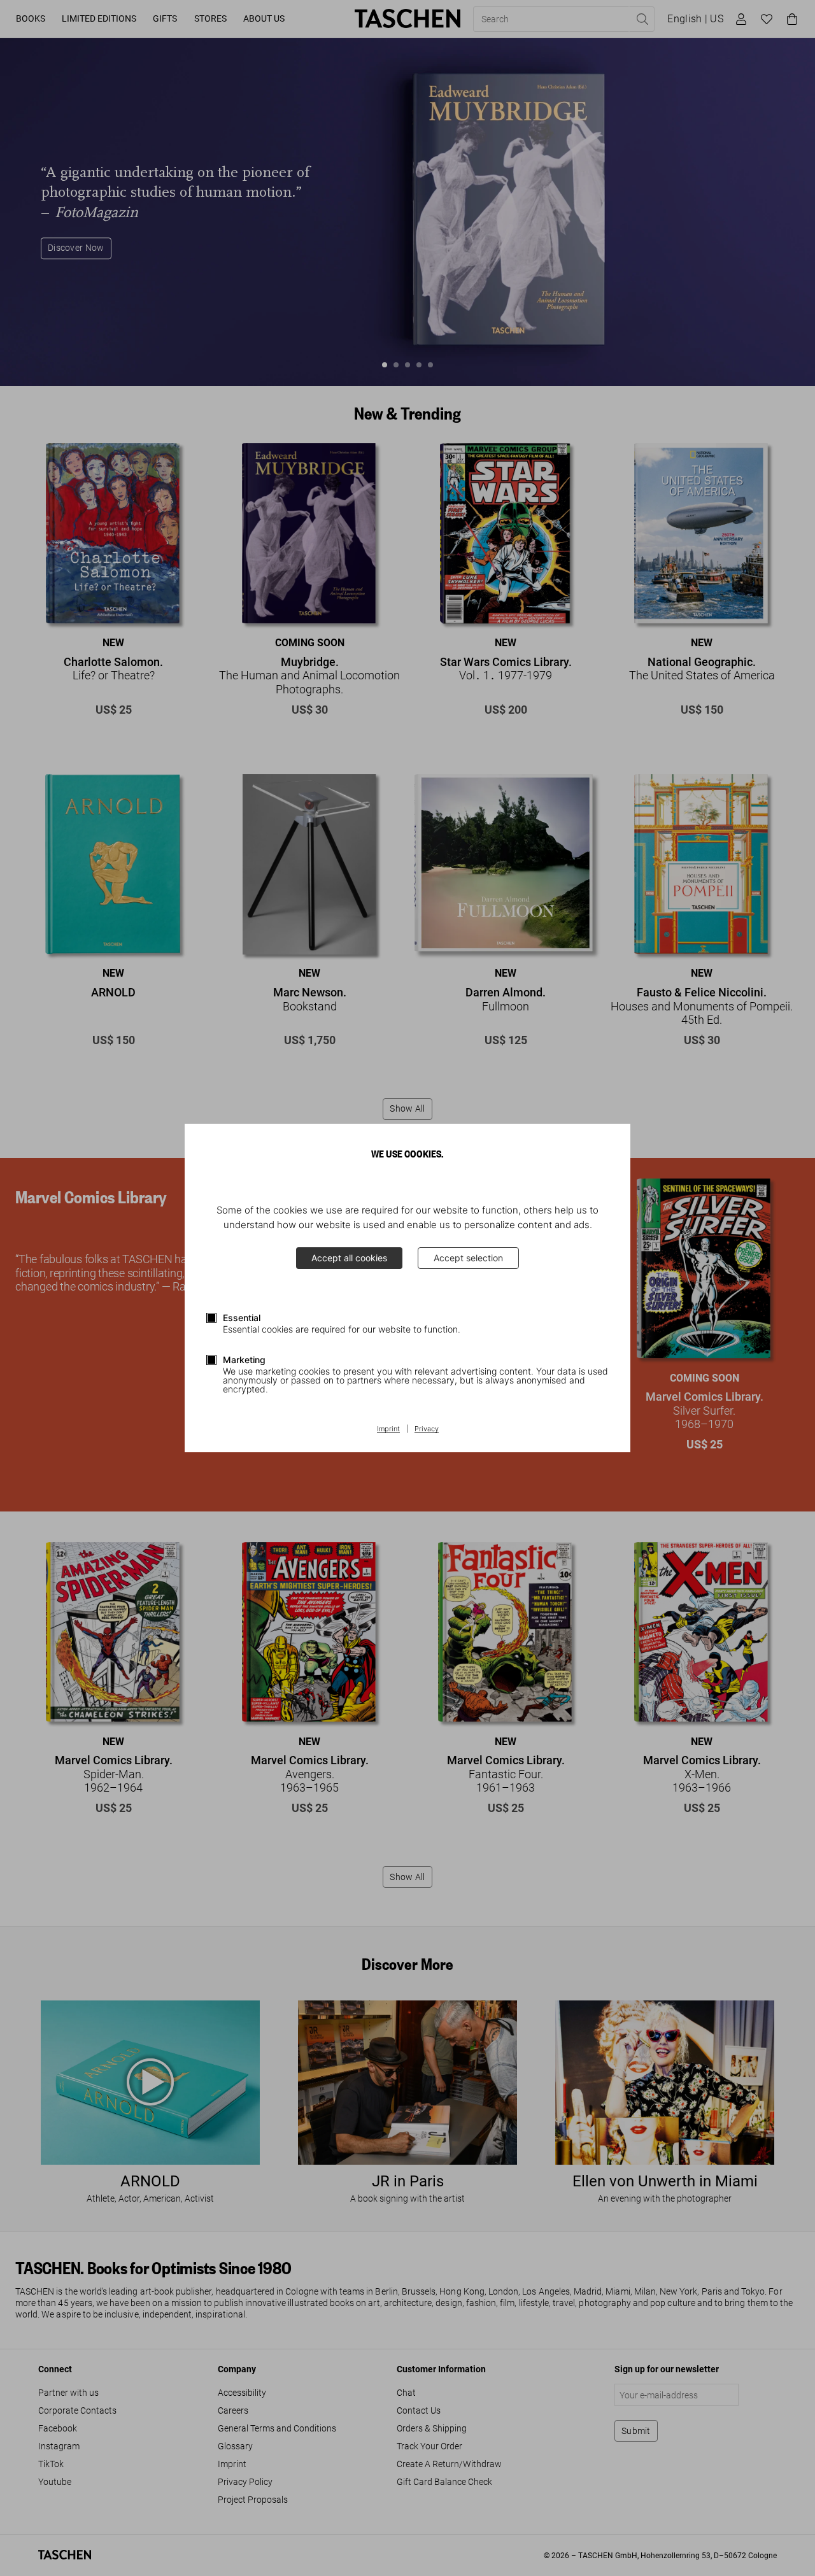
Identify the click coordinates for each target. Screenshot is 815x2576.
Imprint (388, 1429)
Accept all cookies (349, 1258)
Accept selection (468, 1258)
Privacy (427, 1429)
